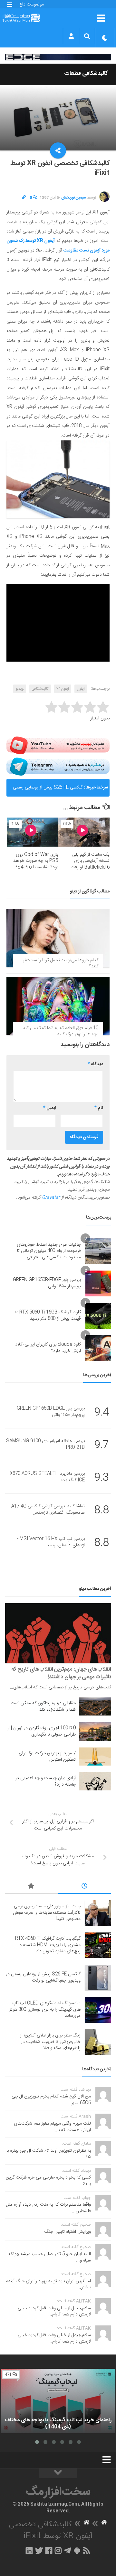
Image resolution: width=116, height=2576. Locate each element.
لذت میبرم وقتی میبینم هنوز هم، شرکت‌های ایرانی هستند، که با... (52, 2127)
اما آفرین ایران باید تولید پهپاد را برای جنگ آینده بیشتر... (48, 2284)
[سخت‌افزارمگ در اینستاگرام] (58, 2550)
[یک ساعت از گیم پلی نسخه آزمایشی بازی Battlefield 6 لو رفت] (84, 832)
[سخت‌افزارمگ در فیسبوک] (49, 2550)
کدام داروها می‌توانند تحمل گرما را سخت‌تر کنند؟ (61, 963)
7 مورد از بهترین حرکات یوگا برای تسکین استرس (47, 1757)
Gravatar (51, 1198)
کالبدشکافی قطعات (86, 74)
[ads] (58, 57)
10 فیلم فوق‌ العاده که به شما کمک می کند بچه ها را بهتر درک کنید (61, 1031)
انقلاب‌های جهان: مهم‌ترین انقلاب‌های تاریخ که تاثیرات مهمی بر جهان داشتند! (61, 1673)
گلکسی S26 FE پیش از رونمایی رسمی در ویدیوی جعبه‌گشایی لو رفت (48, 790)
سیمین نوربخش (74, 198)
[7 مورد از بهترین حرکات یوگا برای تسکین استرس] (95, 1757)
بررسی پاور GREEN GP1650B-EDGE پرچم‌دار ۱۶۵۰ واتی (47, 1283)
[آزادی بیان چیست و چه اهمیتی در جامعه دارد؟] (95, 1781)
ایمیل (50, 1108)
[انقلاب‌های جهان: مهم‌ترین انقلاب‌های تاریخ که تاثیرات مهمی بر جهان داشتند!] (58, 1633)
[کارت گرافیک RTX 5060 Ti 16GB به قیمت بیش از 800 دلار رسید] (98, 1316)
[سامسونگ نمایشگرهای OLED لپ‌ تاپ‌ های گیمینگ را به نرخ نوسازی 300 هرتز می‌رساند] (98, 2010)
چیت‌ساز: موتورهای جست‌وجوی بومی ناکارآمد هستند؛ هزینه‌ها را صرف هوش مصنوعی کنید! (47, 1913)
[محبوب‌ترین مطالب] (31, 1887)
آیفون (81, 689)
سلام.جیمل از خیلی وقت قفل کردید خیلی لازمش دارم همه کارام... (54, 2312)
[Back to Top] (58, 2473)
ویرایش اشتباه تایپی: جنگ (68, 2232)
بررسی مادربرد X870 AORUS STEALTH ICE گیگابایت (47, 1477)
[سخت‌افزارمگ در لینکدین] (29, 2550)
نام (99, 1108)
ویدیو (20, 689)
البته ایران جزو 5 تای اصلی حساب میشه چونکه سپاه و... (50, 2257)
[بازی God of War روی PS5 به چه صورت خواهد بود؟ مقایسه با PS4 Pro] (32, 832)
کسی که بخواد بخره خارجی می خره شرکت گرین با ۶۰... (48, 2181)
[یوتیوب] (58, 746)
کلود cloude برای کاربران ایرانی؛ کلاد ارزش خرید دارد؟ (48, 1348)
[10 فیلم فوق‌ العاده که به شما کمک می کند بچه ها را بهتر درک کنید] (58, 1006)
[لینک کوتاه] (24, 198)
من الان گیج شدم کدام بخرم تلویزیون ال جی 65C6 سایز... (51, 2100)
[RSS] (87, 2550)
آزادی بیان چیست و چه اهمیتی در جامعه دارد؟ (45, 1781)
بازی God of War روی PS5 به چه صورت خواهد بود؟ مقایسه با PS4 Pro (36, 861)
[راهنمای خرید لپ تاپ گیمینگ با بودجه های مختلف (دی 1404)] (58, 2401)
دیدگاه (95, 1064)
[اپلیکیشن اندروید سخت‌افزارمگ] (77, 2550)
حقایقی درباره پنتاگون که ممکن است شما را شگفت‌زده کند (43, 1706)
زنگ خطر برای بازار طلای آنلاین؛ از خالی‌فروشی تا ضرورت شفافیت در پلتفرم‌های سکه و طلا (50, 2042)
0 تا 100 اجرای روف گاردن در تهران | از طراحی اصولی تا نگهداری (41, 1731)
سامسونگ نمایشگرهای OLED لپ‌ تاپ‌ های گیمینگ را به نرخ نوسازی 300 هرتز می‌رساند (45, 2009)
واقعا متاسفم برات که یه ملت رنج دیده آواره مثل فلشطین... (48, 2208)
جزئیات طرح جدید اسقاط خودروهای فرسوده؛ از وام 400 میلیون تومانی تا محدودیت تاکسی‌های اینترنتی (49, 1251)
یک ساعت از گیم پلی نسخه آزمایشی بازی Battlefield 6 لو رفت (90, 861)
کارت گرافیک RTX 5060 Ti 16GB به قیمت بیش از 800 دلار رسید (48, 1315)
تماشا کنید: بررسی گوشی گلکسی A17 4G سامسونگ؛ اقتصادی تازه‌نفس (48, 1510)
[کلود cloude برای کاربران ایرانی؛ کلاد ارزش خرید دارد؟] (98, 1348)
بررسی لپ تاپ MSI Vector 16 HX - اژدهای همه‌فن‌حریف (51, 1542)
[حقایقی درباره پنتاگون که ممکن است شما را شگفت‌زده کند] (95, 1706)
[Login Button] (71, 36)
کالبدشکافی (40, 689)
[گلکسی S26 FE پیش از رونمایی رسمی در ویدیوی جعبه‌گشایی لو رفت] (98, 1978)
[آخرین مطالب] (85, 1887)
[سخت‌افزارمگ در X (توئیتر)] (39, 2550)
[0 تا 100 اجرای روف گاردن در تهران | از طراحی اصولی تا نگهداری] (95, 1731)
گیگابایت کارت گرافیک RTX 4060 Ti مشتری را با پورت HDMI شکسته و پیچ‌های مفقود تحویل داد (48, 1945)
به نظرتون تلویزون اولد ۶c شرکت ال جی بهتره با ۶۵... (49, 2154)
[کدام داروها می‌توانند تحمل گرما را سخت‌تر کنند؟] (58, 938)
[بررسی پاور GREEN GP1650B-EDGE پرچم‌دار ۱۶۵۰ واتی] (98, 1283)
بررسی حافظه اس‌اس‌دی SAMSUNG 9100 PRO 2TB (45, 1444)
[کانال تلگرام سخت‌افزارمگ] (68, 2550)
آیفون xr (63, 689)
